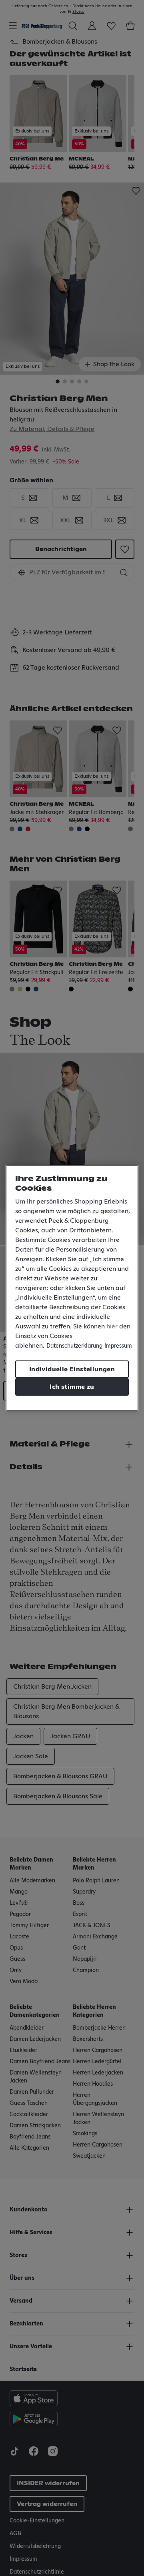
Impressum (118, 1346)
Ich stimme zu (72, 1387)
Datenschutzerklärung (74, 1346)
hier (112, 1326)
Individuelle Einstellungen (72, 1369)
